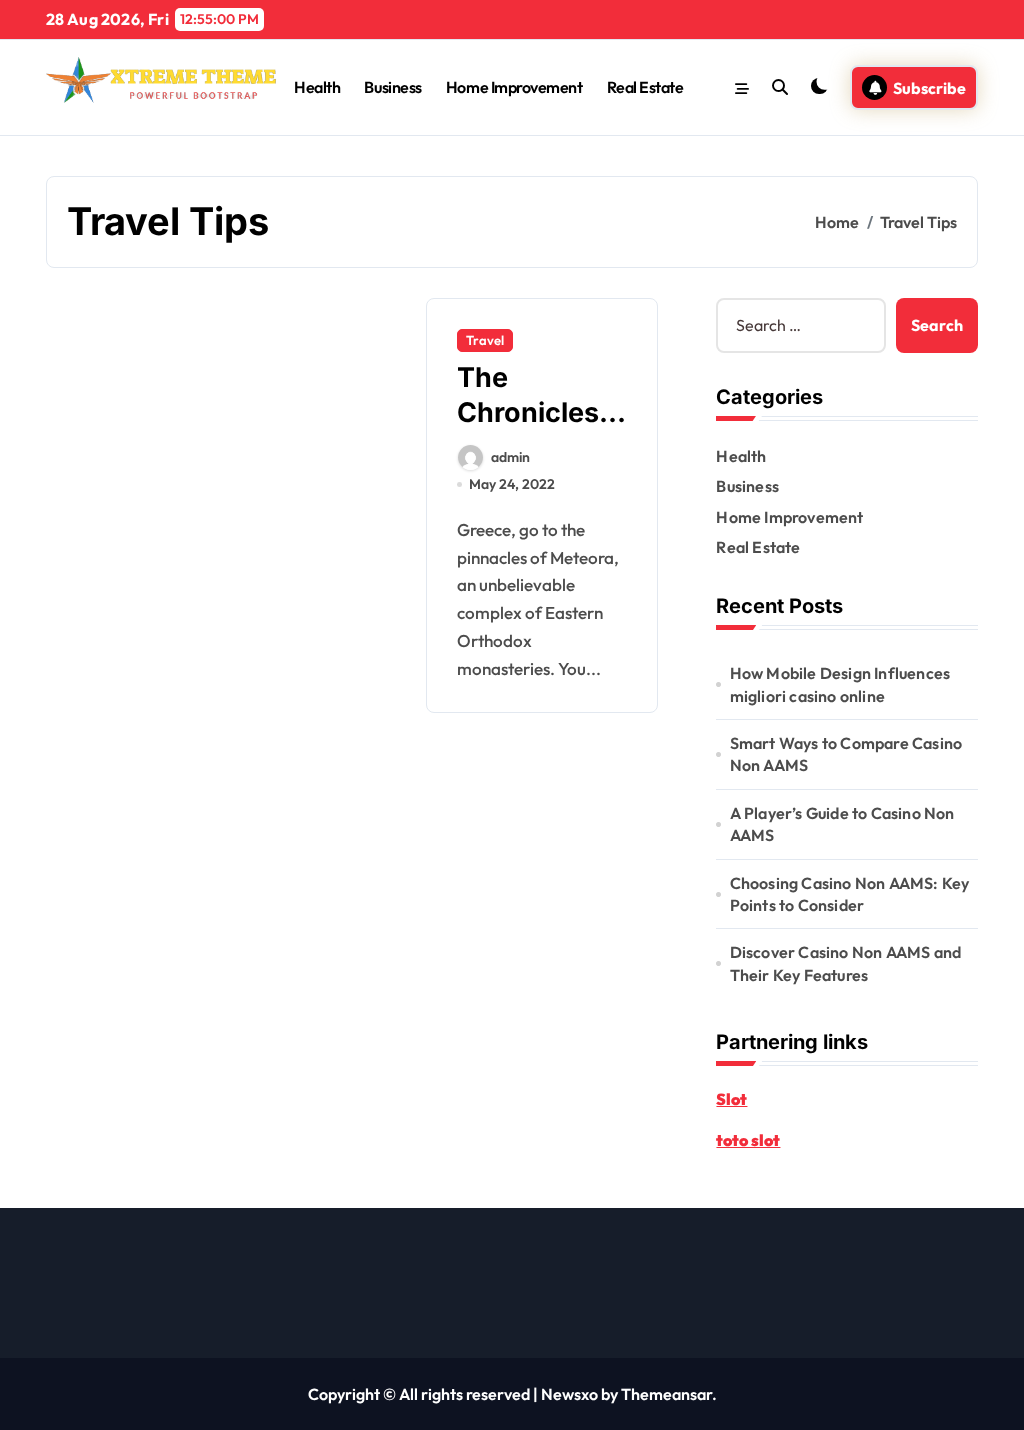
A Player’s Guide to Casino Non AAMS (842, 824)
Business (392, 87)
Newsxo (569, 1394)
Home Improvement (514, 87)
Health (317, 87)
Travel (485, 340)
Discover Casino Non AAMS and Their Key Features (846, 963)
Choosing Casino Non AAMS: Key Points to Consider (850, 894)
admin (510, 457)
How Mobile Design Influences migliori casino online (840, 684)
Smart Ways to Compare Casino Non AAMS (846, 754)
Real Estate (645, 87)
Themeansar (666, 1394)
